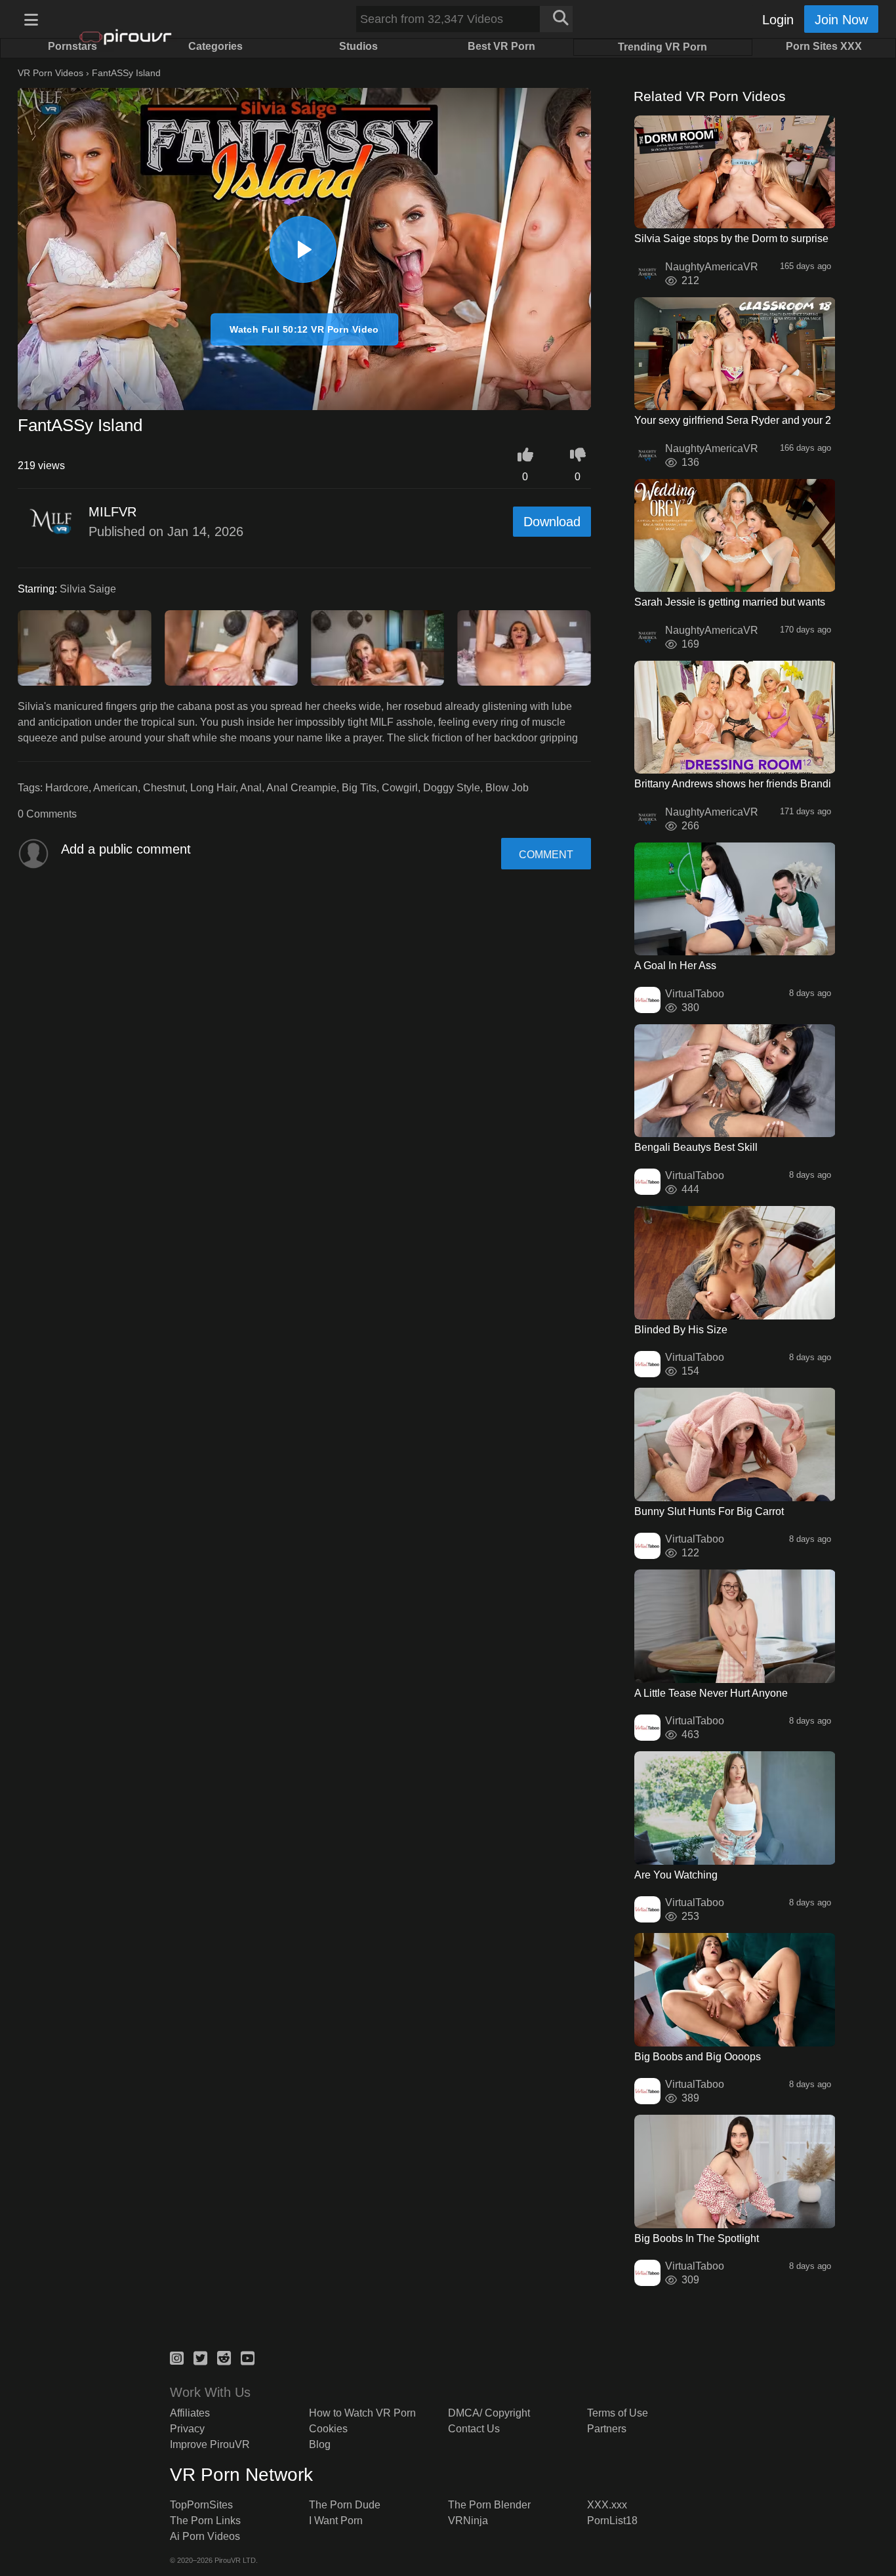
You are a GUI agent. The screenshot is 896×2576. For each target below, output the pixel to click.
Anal (251, 788)
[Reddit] (224, 2356)
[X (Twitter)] (200, 2356)
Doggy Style (452, 788)
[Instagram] (177, 2356)
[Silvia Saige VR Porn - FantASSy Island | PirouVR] (303, 249)
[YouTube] (248, 2356)
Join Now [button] (841, 20)
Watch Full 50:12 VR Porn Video (304, 329)
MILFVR (112, 512)
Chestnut (164, 788)
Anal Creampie (301, 788)
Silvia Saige (88, 589)
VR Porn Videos (51, 73)
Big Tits (359, 788)
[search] (556, 19)
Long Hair (213, 788)
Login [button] (778, 20)
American (115, 788)
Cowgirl (400, 788)
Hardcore (67, 788)
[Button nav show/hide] (31, 19)
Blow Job (507, 788)
